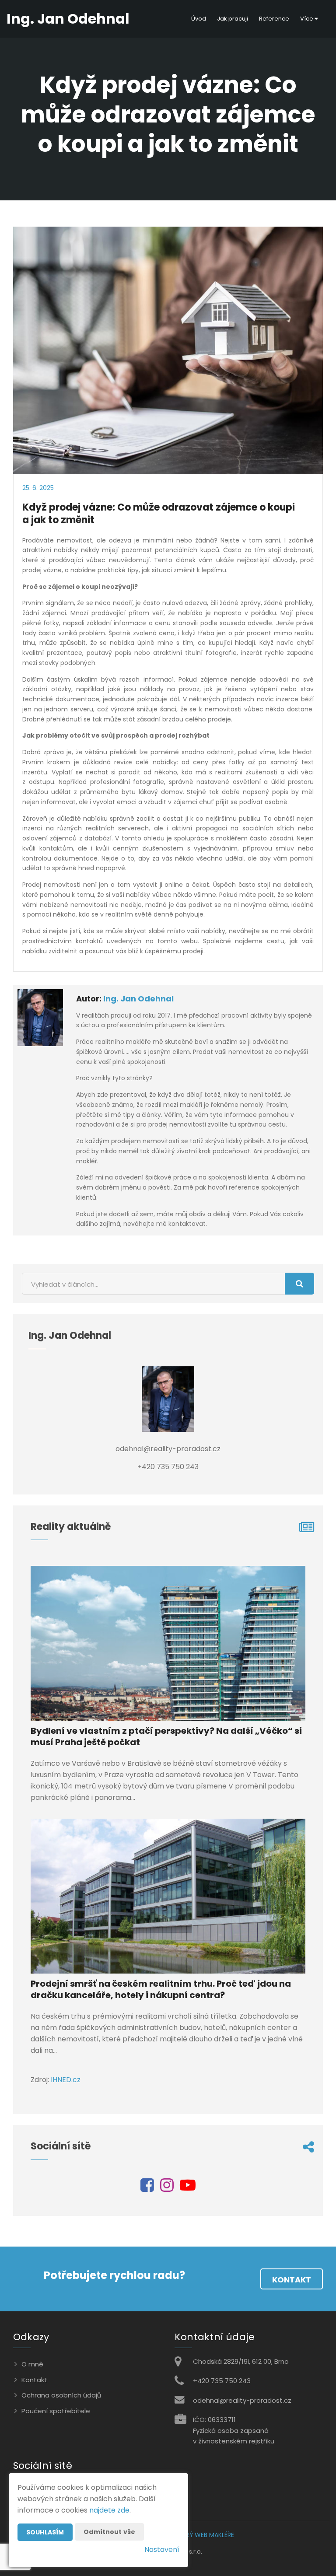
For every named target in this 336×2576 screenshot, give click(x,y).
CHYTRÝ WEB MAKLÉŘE (202, 2535)
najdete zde (109, 2510)
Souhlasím (45, 2532)
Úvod (199, 19)
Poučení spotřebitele (56, 2411)
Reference (274, 19)
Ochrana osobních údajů (61, 2395)
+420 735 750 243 (222, 2381)
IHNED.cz (66, 2080)
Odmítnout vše (109, 2532)
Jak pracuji (233, 19)
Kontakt (292, 2280)
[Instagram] (167, 2188)
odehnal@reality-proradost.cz (242, 2400)
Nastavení (162, 2550)
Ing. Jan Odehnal (138, 999)
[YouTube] (188, 2188)
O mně (32, 2364)
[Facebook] (147, 2188)
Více (307, 19)
